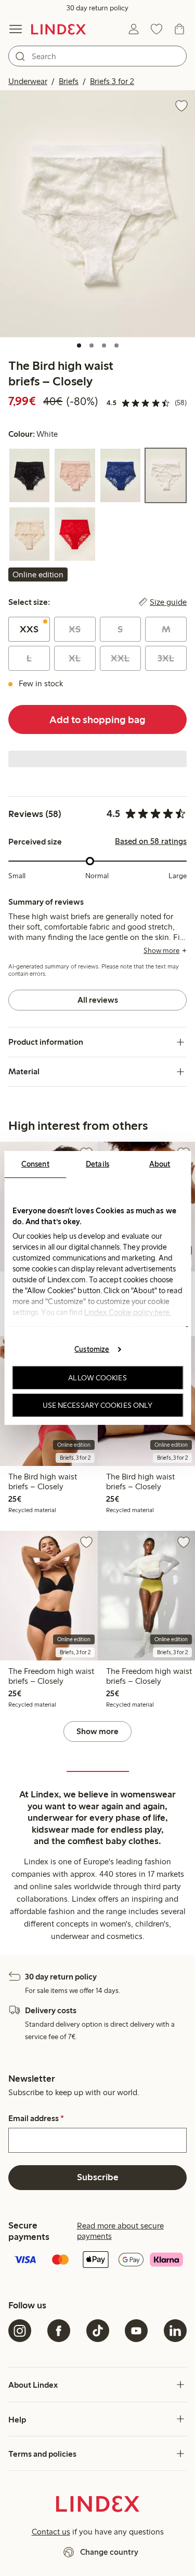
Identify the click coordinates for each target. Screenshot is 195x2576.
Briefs (69, 81)
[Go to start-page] (58, 29)
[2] (92, 345)
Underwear (28, 81)
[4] (116, 345)
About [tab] (160, 1164)
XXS (29, 629)
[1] (79, 345)
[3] (104, 345)
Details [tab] (97, 1164)
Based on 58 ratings (151, 841)
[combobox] (97, 56)
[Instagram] (20, 2331)
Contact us (51, 2532)
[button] (97, 214)
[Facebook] (59, 2331)
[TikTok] (98, 2331)
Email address (36, 2118)
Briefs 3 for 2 (112, 81)
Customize (92, 1349)
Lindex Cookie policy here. (127, 1312)
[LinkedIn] (175, 2331)
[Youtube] (136, 2331)
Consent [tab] (35, 1164)
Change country (109, 2552)
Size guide (168, 602)
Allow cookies (97, 1378)
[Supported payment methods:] (97, 2261)
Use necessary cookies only (98, 1405)
